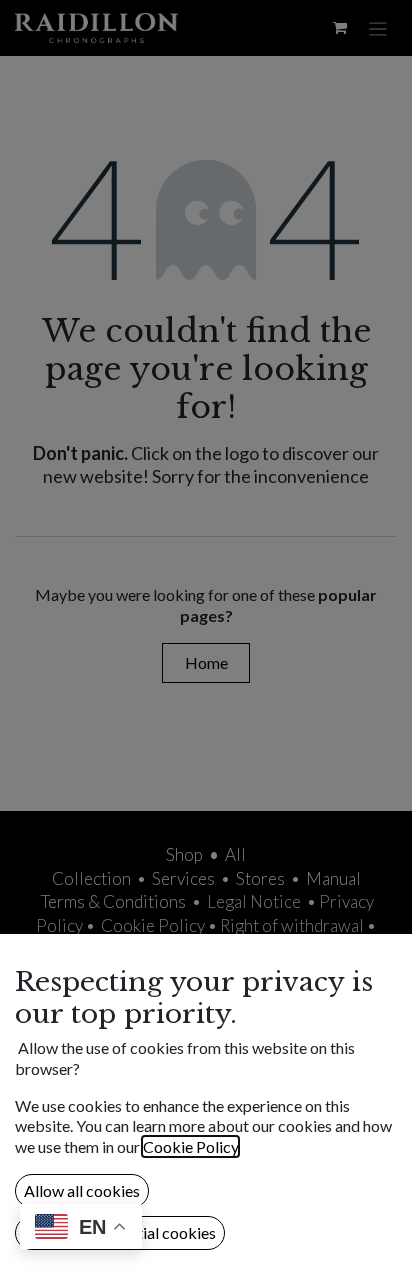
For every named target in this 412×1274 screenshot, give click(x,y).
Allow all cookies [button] (82, 1190)
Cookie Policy (190, 1146)
